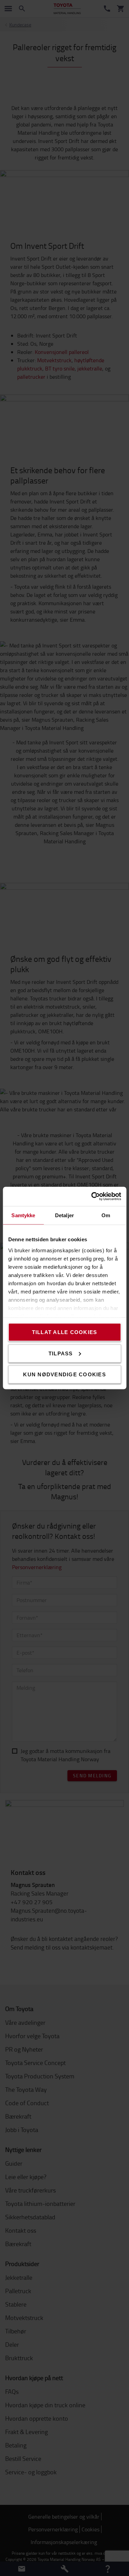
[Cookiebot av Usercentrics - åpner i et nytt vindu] (92, 1197)
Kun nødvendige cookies (64, 1374)
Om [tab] (106, 1215)
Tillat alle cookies (65, 1332)
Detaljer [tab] (64, 1215)
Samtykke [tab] (23, 1215)
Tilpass (61, 1353)
